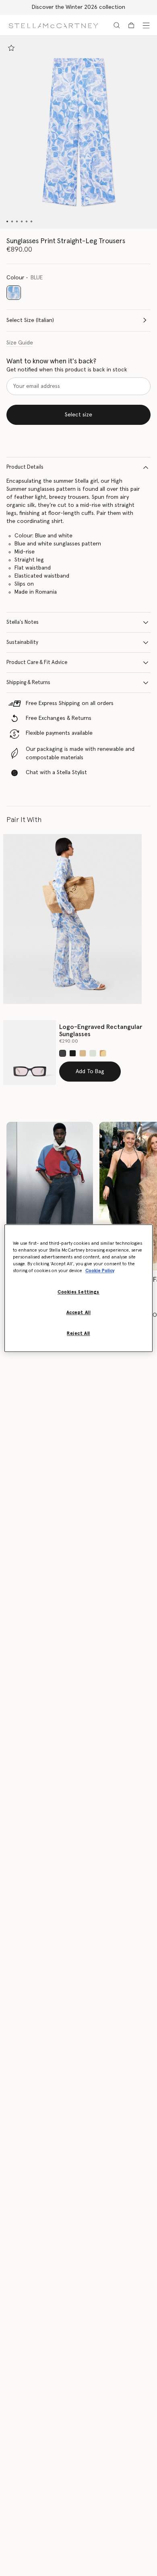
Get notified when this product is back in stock (67, 370)
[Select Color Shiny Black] (73, 1053)
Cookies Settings (78, 1292)
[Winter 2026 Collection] (50, 1196)
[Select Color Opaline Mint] (93, 1053)
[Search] (117, 25)
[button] (78, 132)
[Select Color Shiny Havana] (83, 1053)
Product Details (25, 467)
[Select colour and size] (11, 48)
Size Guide (20, 343)
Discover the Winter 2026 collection (78, 7)
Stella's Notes (23, 622)
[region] (79, 1288)
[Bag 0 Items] (131, 25)
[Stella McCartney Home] (53, 25)
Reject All (78, 1333)
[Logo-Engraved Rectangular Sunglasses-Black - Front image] (30, 1052)
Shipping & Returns (28, 683)
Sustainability (22, 642)
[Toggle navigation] (146, 25)
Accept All (79, 1313)
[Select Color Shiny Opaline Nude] (103, 1053)
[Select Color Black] (63, 1053)
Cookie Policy (100, 1271)
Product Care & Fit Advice (37, 663)
